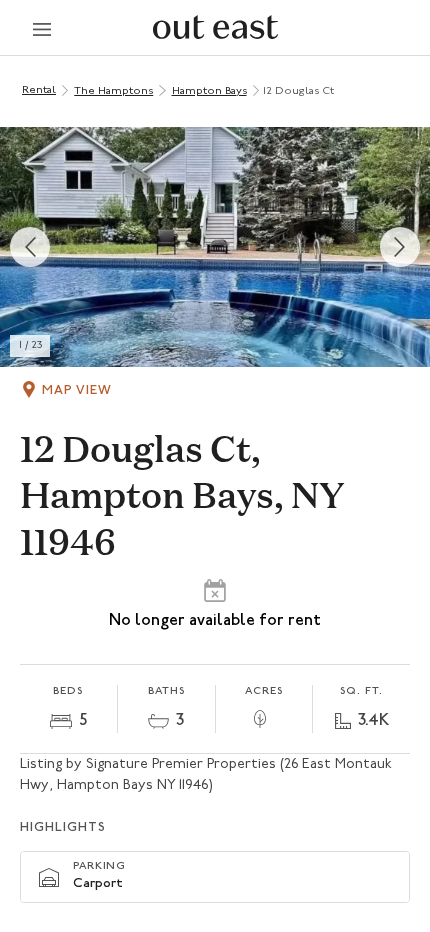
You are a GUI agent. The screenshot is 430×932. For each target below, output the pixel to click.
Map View (77, 390)
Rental (39, 90)
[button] (215, 247)
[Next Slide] (400, 247)
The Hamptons (113, 91)
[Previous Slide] (30, 247)
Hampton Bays (209, 91)
